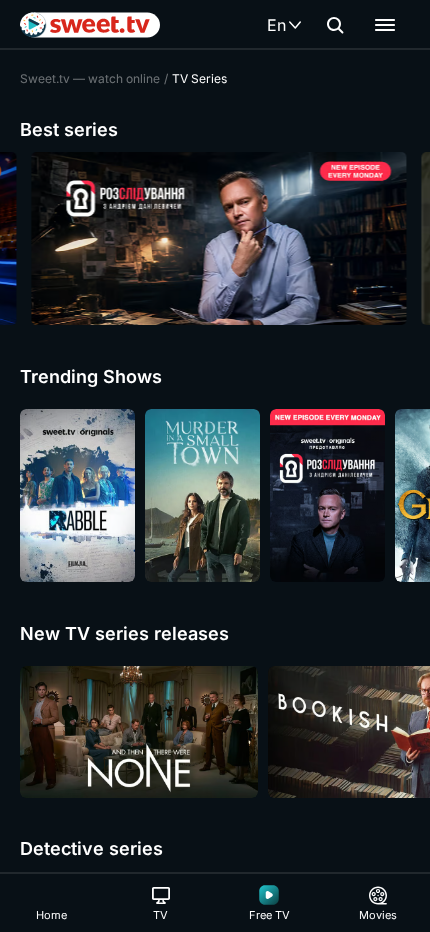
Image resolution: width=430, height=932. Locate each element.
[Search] (335, 25)
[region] (215, 238)
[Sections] (385, 25)
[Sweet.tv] (90, 25)
